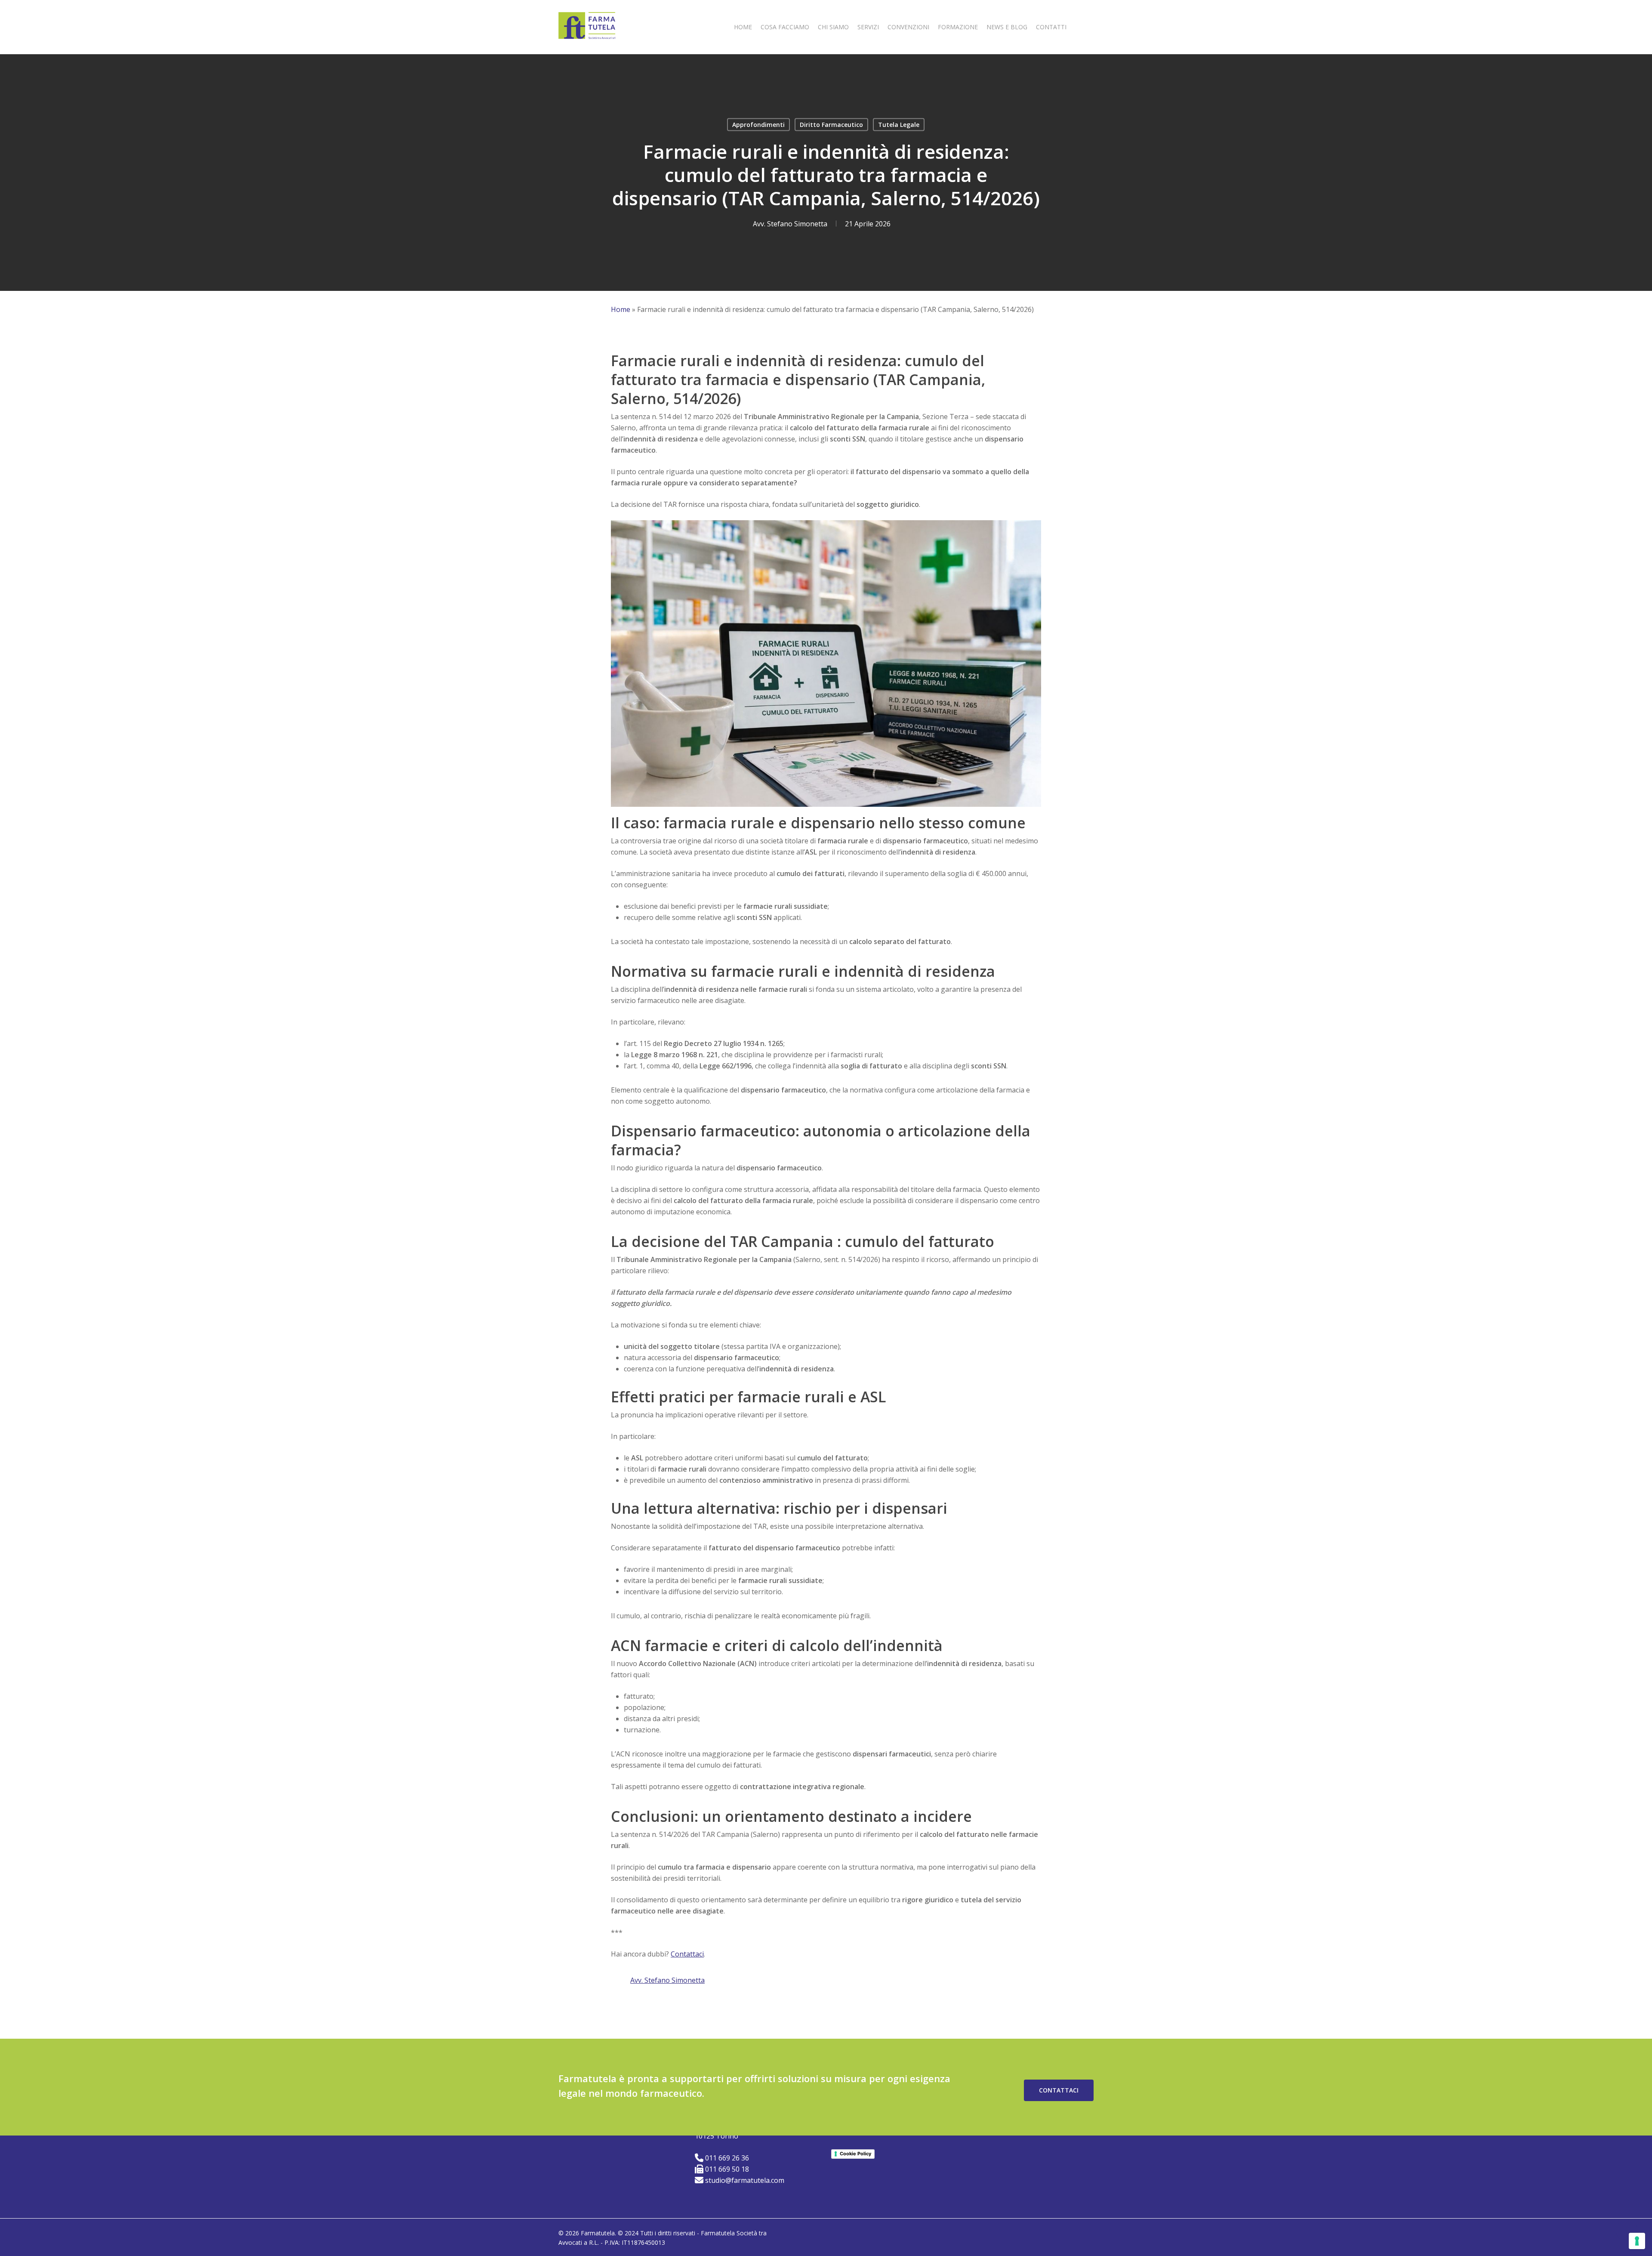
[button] (1059, 2090)
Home (621, 309)
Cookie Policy (855, 2154)
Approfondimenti (758, 125)
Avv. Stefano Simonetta (790, 224)
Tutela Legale (899, 125)
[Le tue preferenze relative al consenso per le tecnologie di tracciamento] (1637, 2241)
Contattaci (687, 1954)
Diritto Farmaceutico (831, 125)
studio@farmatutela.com (745, 2180)
